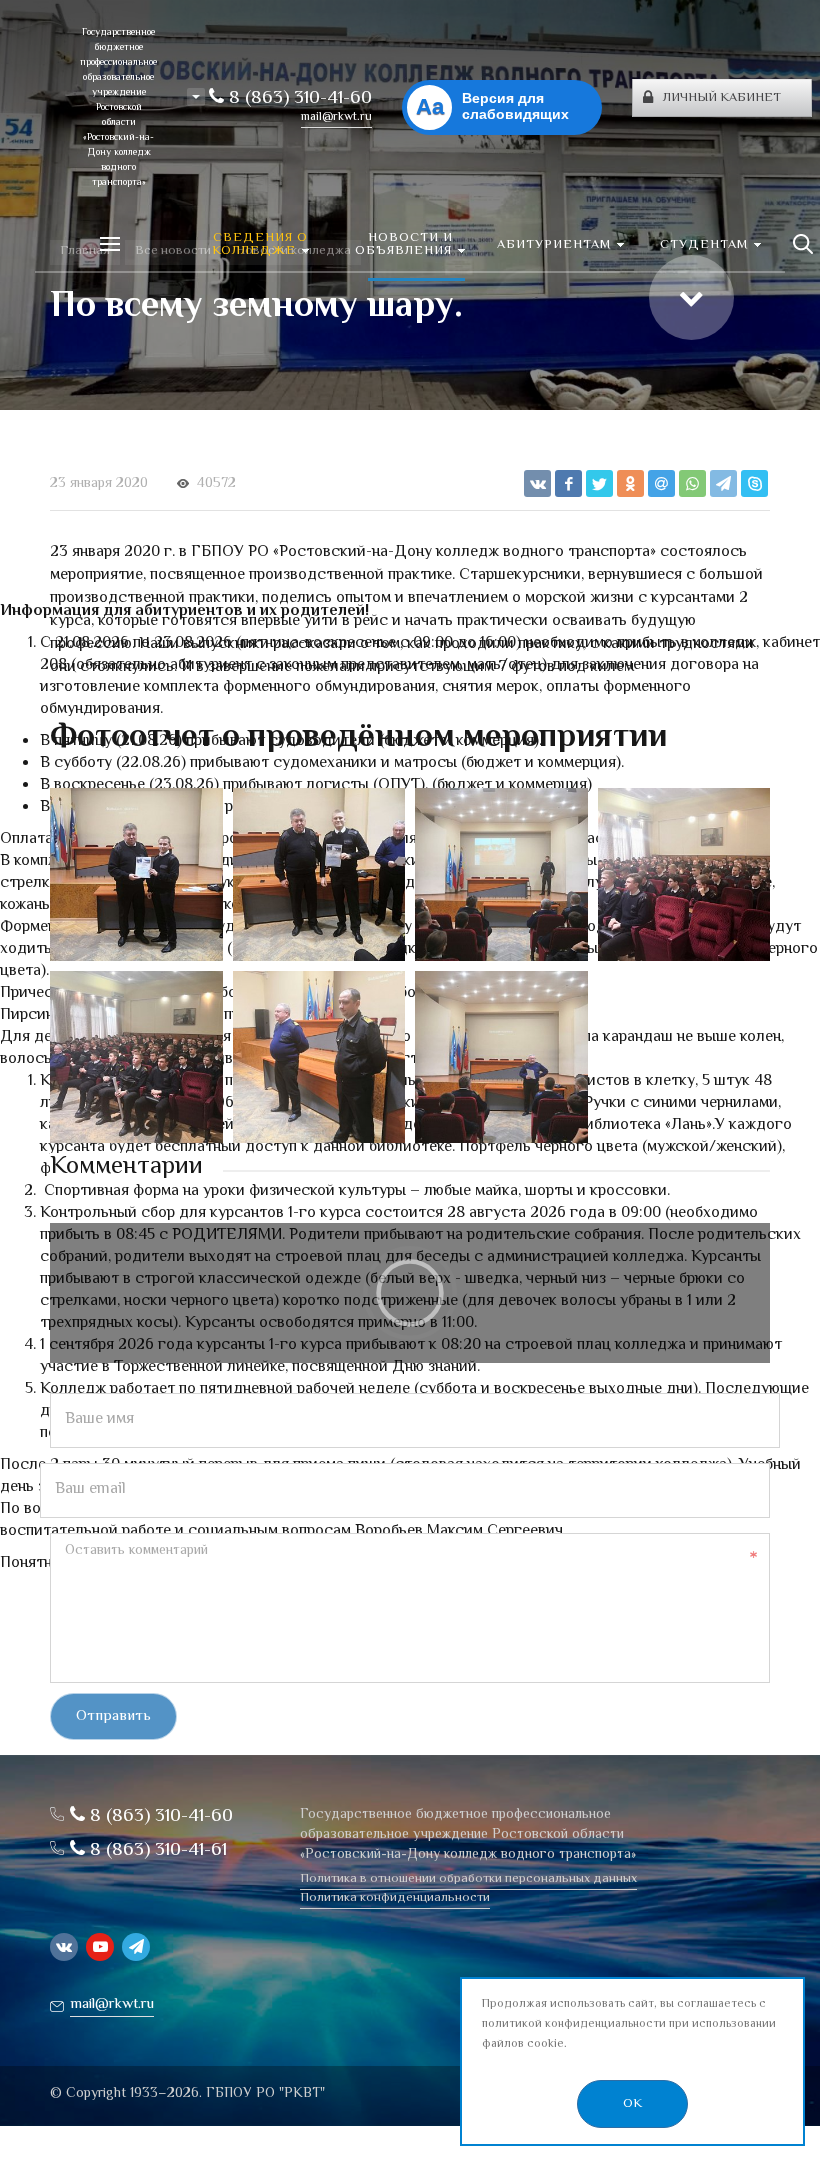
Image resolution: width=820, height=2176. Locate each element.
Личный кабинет (722, 98)
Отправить (113, 1716)
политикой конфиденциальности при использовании (629, 2024)
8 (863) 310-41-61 (156, 1850)
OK (632, 2104)
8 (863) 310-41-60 (298, 98)
